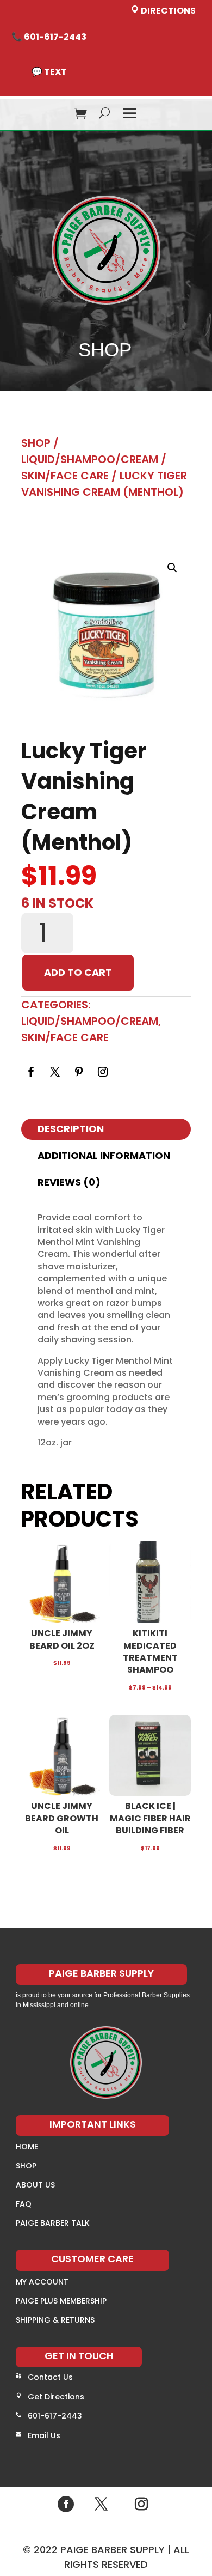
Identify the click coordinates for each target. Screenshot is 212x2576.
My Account (42, 2282)
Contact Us (50, 2377)
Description (71, 1129)
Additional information (104, 1155)
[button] (172, 568)
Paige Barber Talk (53, 2223)
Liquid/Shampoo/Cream (90, 459)
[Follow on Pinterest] (79, 1072)
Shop (36, 443)
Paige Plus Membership (61, 2301)
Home (27, 2147)
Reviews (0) (69, 1182)
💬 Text (49, 72)
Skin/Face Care (65, 476)
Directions (167, 11)
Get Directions (56, 2397)
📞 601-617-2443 (49, 37)
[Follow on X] (55, 1072)
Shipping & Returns (55, 2320)
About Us (35, 2185)
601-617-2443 (55, 2416)
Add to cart (78, 972)
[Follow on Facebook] (31, 1072)
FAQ (24, 2204)
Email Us (44, 2435)
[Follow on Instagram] (103, 1072)
